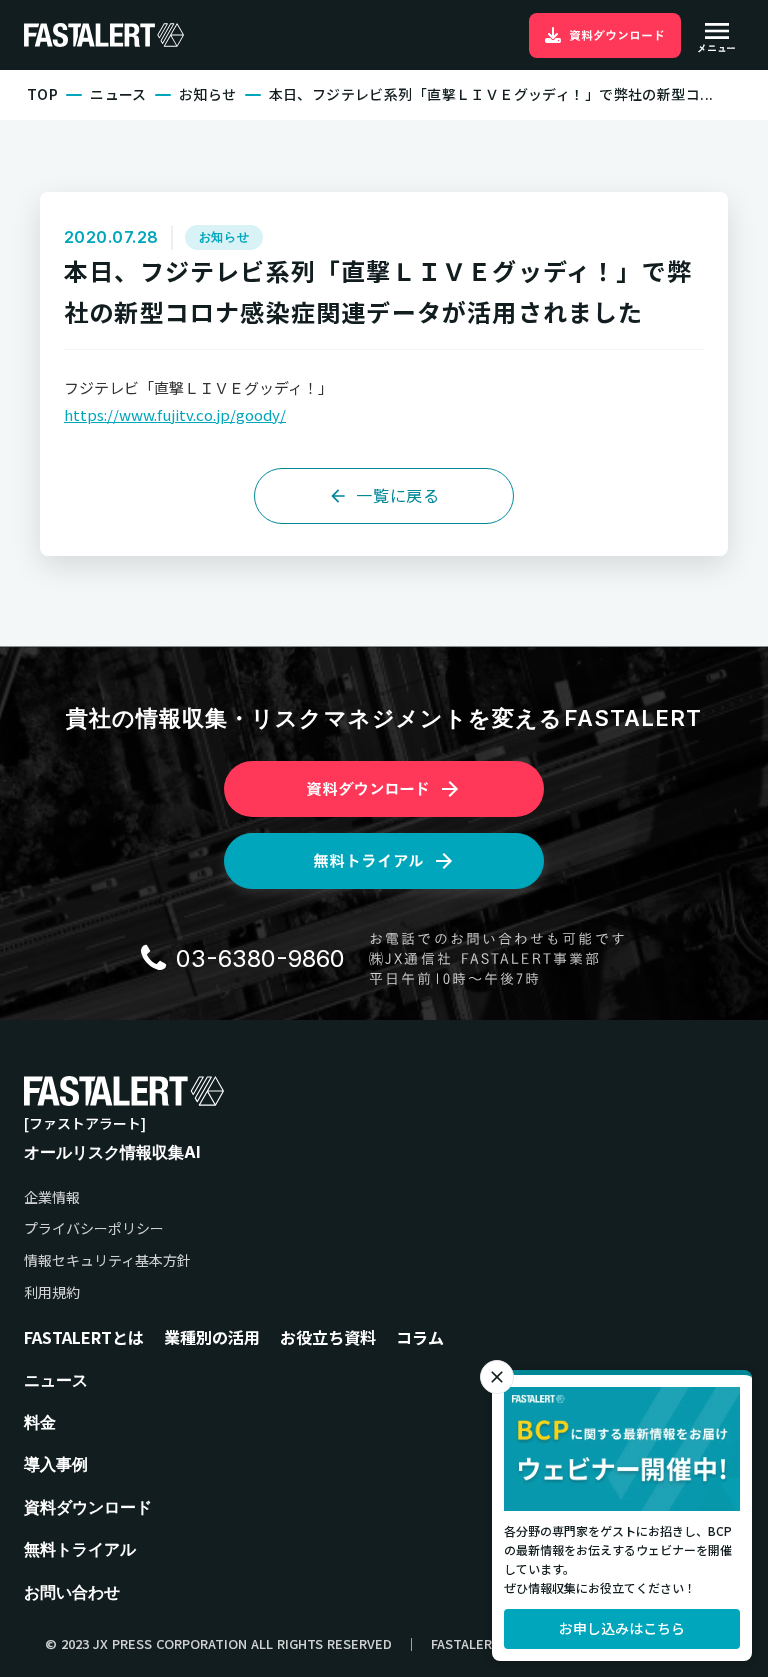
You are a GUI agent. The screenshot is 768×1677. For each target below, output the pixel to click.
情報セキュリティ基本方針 (107, 1260)
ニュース (118, 94)
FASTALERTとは (84, 1337)
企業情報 (52, 1197)
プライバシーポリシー (94, 1228)
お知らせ (208, 94)
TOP (42, 94)
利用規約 (52, 1292)
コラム (420, 1337)
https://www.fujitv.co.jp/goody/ (175, 414)
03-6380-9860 (260, 958)
